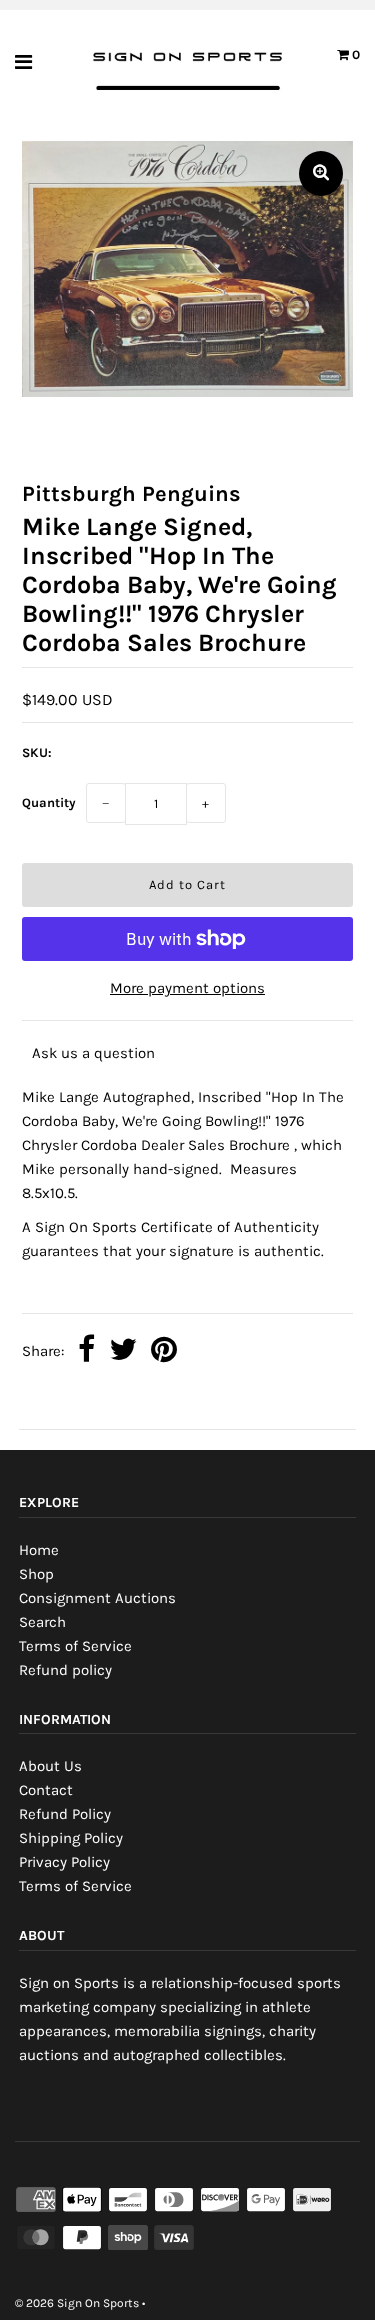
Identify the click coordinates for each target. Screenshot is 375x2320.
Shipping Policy (71, 1838)
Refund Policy (65, 1814)
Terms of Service (75, 1646)
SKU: (37, 752)
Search (42, 1622)
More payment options (187, 988)
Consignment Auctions (97, 1598)
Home (39, 1550)
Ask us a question (93, 1053)
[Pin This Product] (164, 1351)
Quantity (49, 802)
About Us (50, 1766)
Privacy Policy (64, 1862)
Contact (46, 1790)
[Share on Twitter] (123, 1351)
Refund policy (65, 1670)
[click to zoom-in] (321, 173)
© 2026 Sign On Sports (77, 2303)
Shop (36, 1574)
